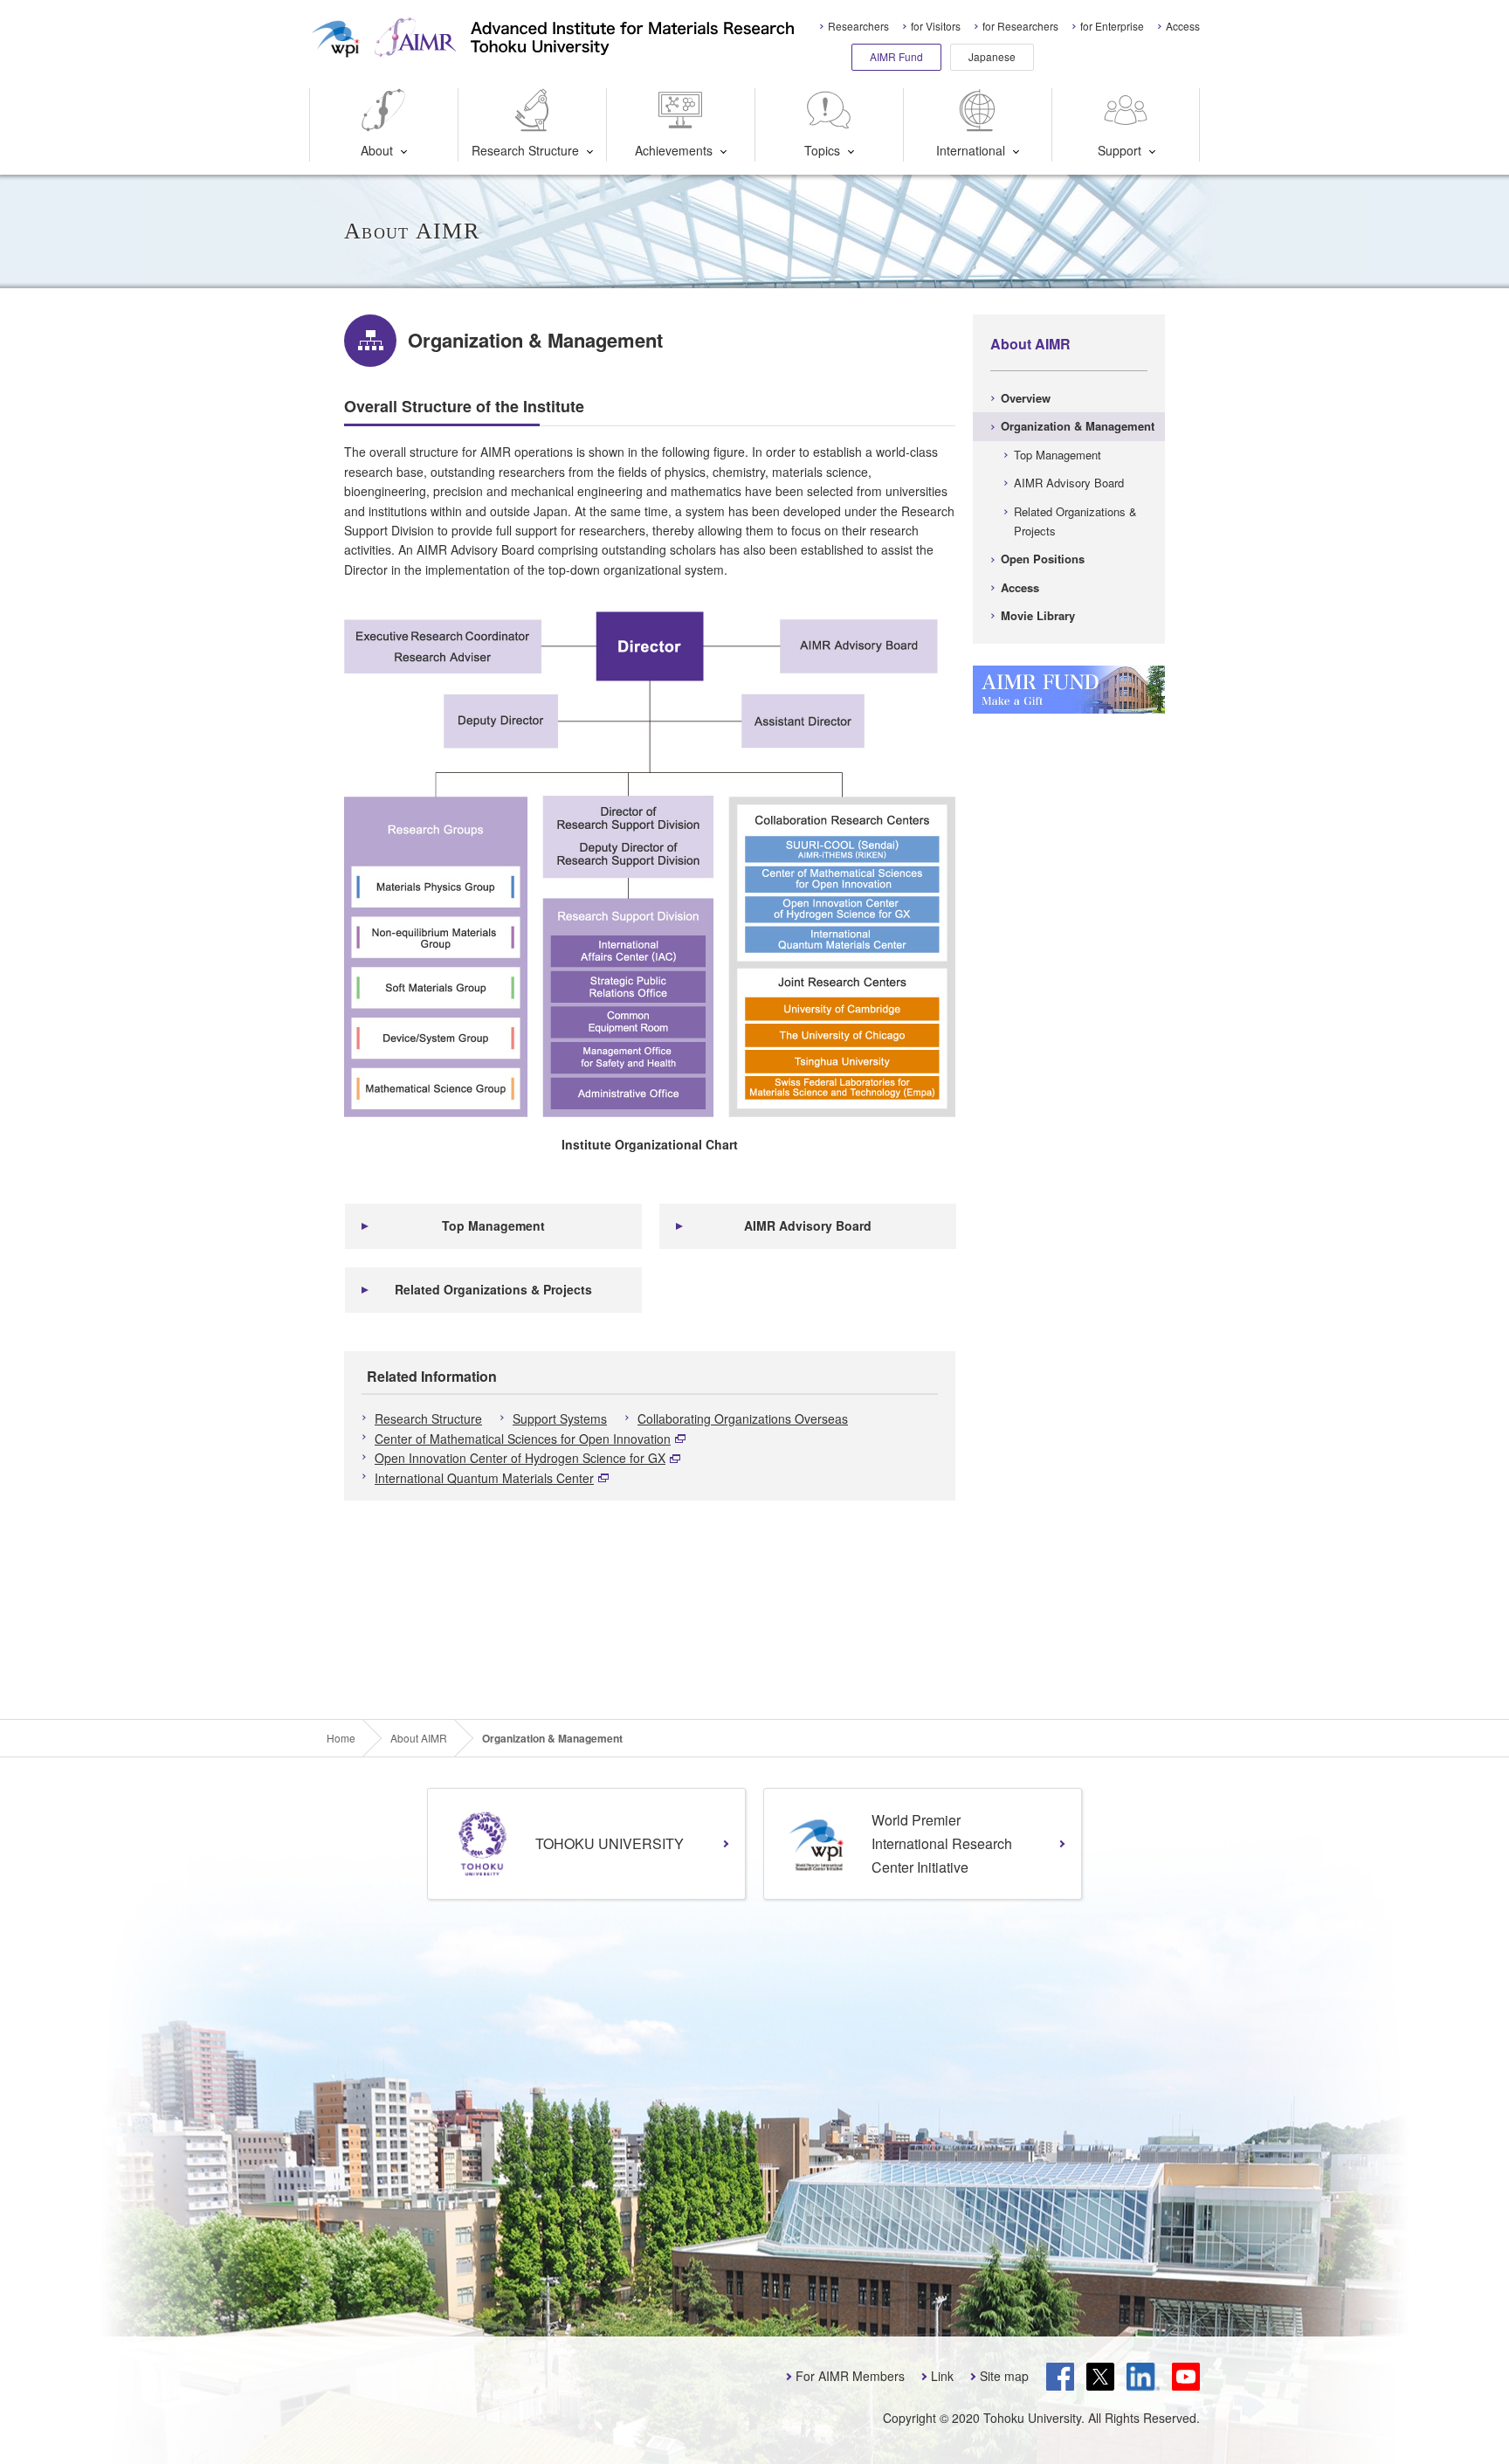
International (971, 150)
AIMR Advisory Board (808, 1225)
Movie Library (1038, 615)
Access (1183, 26)
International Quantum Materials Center (484, 1478)
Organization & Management (1078, 426)
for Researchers (1020, 26)
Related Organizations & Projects (493, 1289)
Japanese (992, 56)
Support (1120, 150)
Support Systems (560, 1418)
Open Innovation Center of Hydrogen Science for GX (520, 1458)
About (377, 150)
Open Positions (1043, 559)
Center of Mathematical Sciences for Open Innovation (523, 1439)
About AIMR (1030, 344)
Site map (1004, 2376)
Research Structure (525, 150)
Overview (1026, 398)
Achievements (674, 150)
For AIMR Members (850, 2376)
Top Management (493, 1225)
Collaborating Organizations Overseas (743, 1418)
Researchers (858, 26)
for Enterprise (1112, 26)
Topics (822, 150)
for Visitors (936, 26)
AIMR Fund (896, 56)
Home (341, 1738)
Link (942, 2376)
